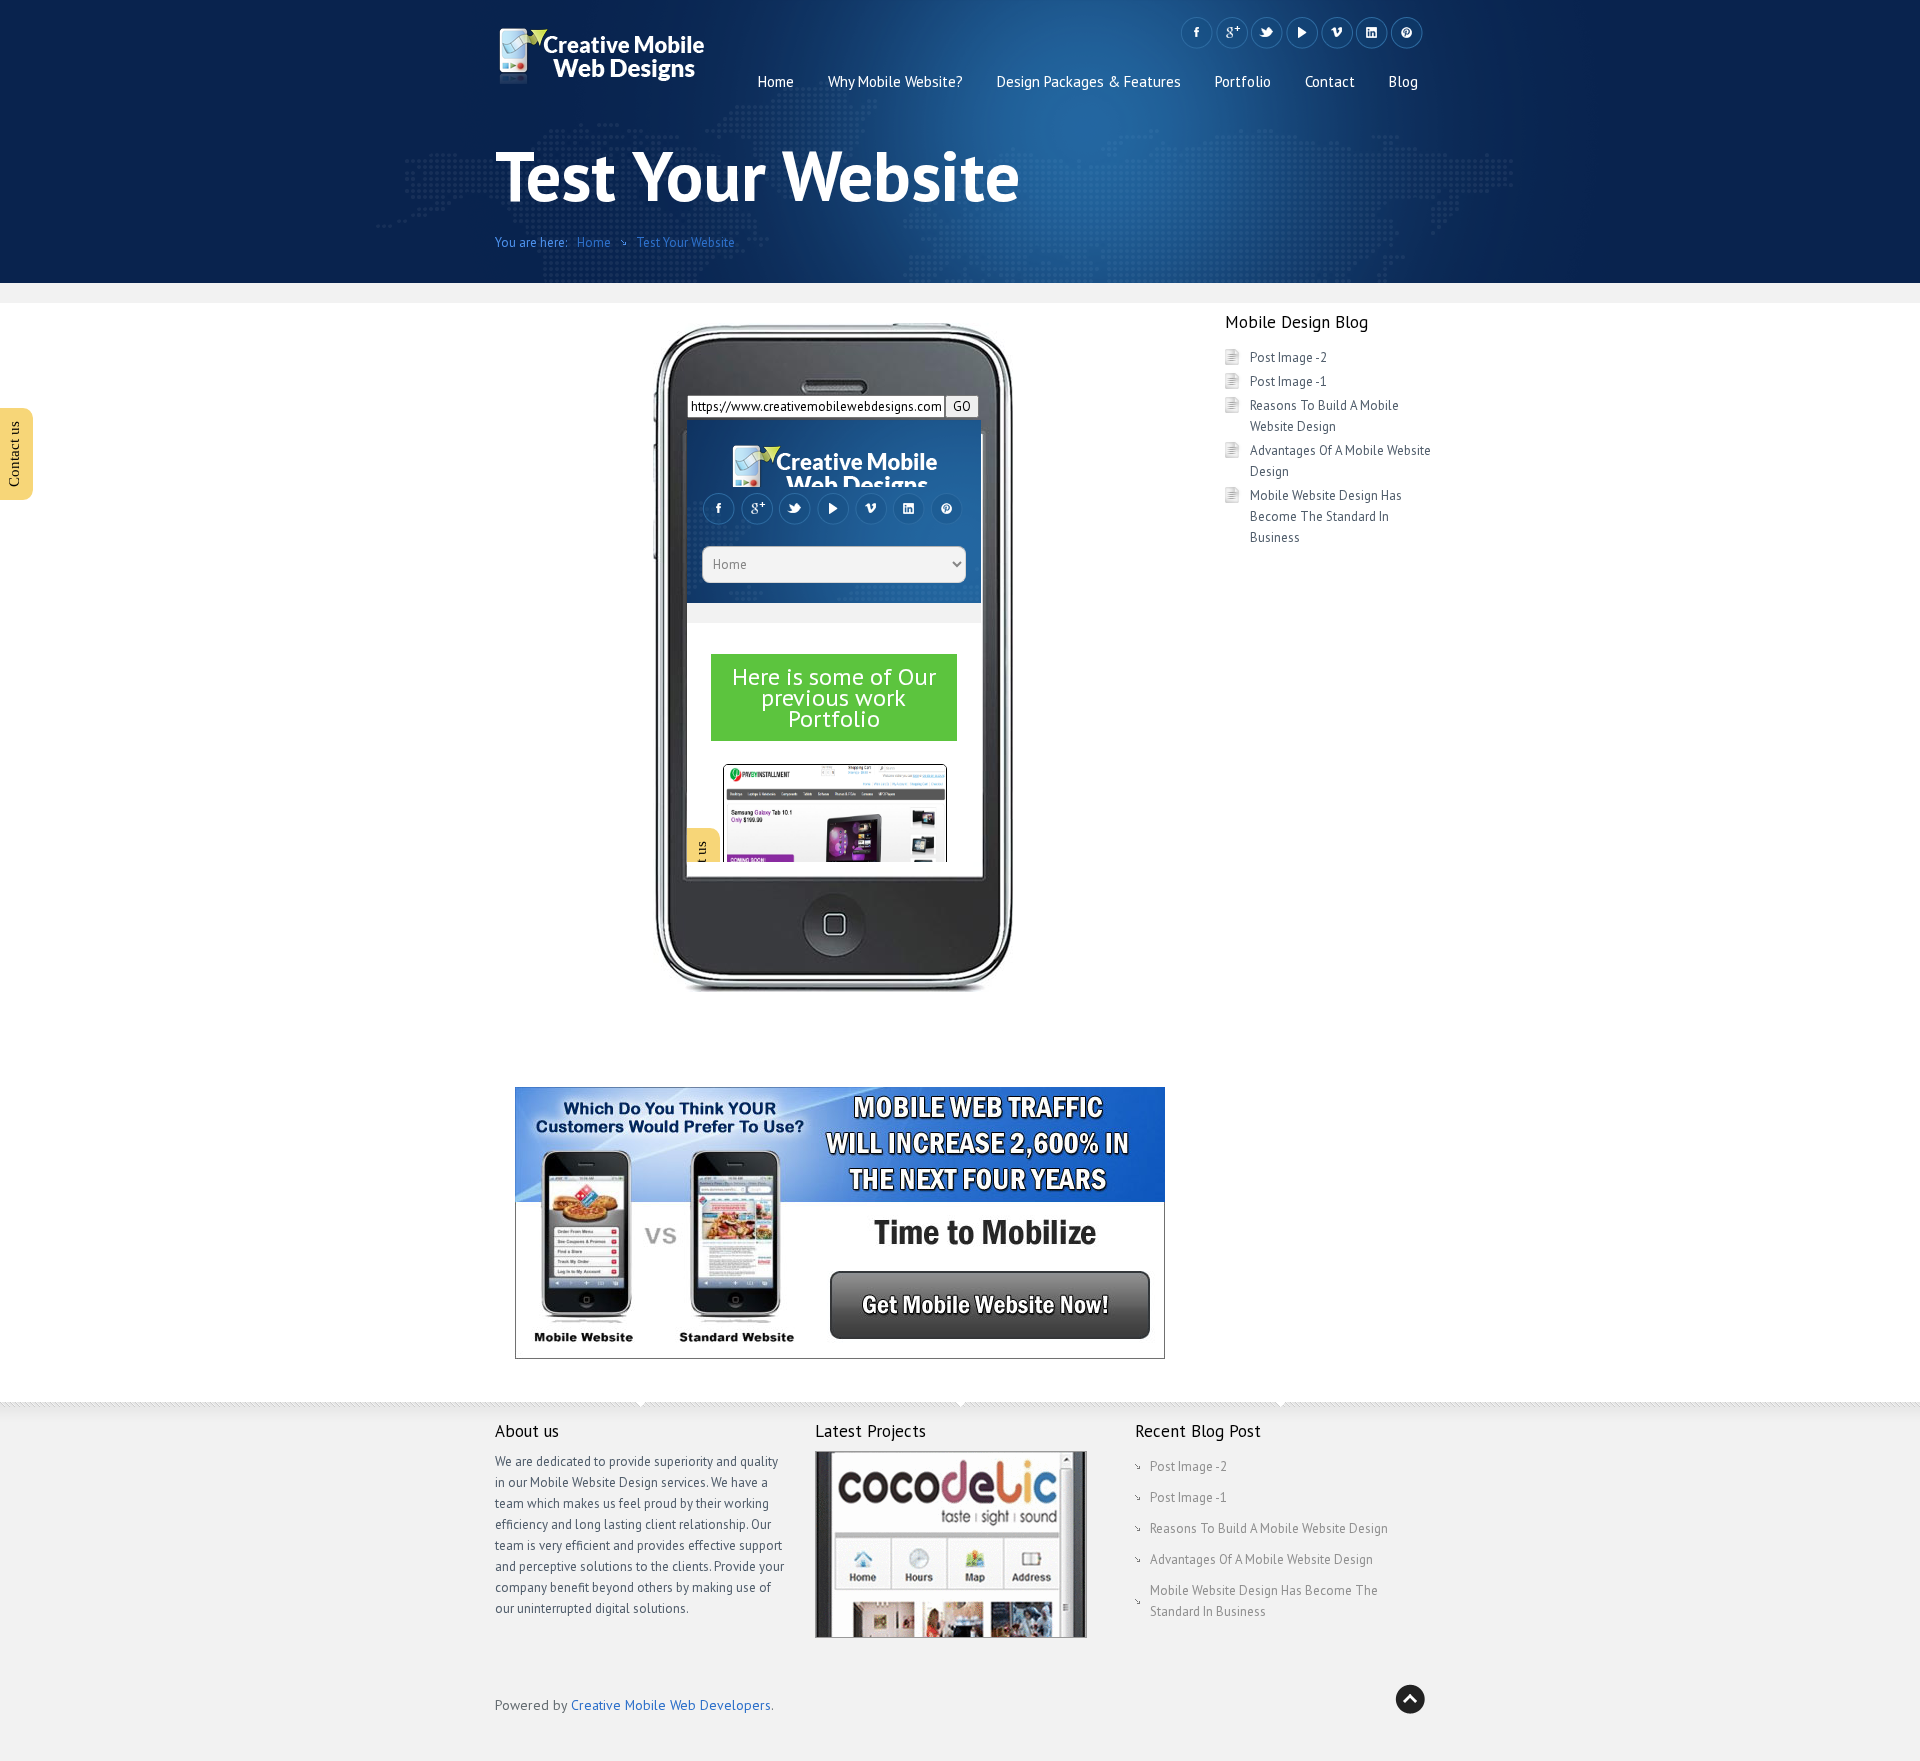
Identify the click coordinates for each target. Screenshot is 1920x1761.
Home (776, 81)
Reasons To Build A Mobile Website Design (1269, 1528)
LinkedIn (1371, 33)
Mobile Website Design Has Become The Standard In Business (1326, 516)
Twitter (1266, 33)
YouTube (1301, 33)
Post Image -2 (1288, 357)
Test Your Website (685, 242)
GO (962, 406)
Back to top (1410, 1699)
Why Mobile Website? (895, 81)
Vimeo (1336, 33)
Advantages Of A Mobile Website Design (1261, 1559)
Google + (1231, 33)
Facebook (1196, 33)
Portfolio (1243, 81)
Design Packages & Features (1089, 81)
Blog (1403, 81)
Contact (1330, 81)
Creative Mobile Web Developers (671, 1705)
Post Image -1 (1288, 381)
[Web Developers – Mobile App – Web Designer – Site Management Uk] (601, 61)
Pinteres (1406, 33)
